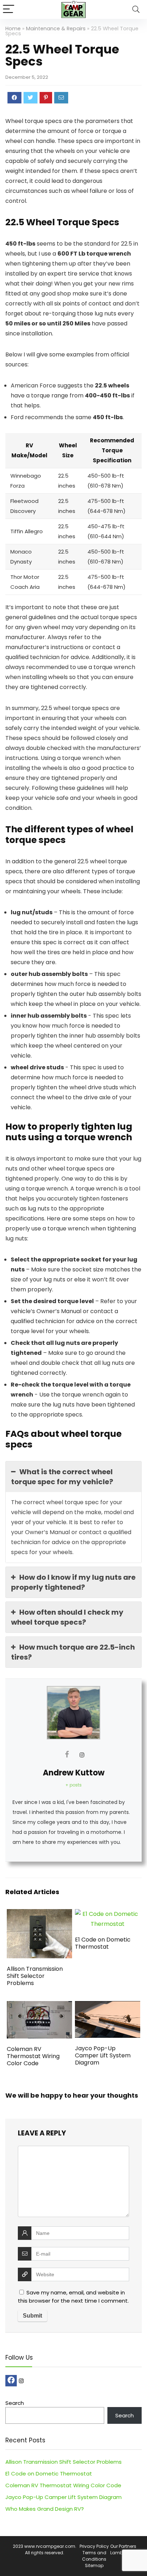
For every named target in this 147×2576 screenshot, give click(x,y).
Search (15, 2403)
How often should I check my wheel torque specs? (67, 1617)
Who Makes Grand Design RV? (45, 2509)
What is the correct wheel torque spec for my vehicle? (62, 1477)
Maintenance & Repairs (56, 29)
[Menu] (9, 9)
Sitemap (94, 2565)
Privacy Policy (94, 2546)
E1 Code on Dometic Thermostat (103, 1943)
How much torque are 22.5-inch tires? (73, 1652)
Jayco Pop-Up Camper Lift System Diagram (103, 2055)
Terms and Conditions (94, 2556)
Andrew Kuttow (74, 1773)
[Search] (136, 9)
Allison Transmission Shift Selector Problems (35, 1976)
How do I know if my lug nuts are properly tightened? (73, 1582)
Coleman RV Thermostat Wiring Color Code (33, 2056)
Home (13, 29)
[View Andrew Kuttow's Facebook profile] (67, 1754)
